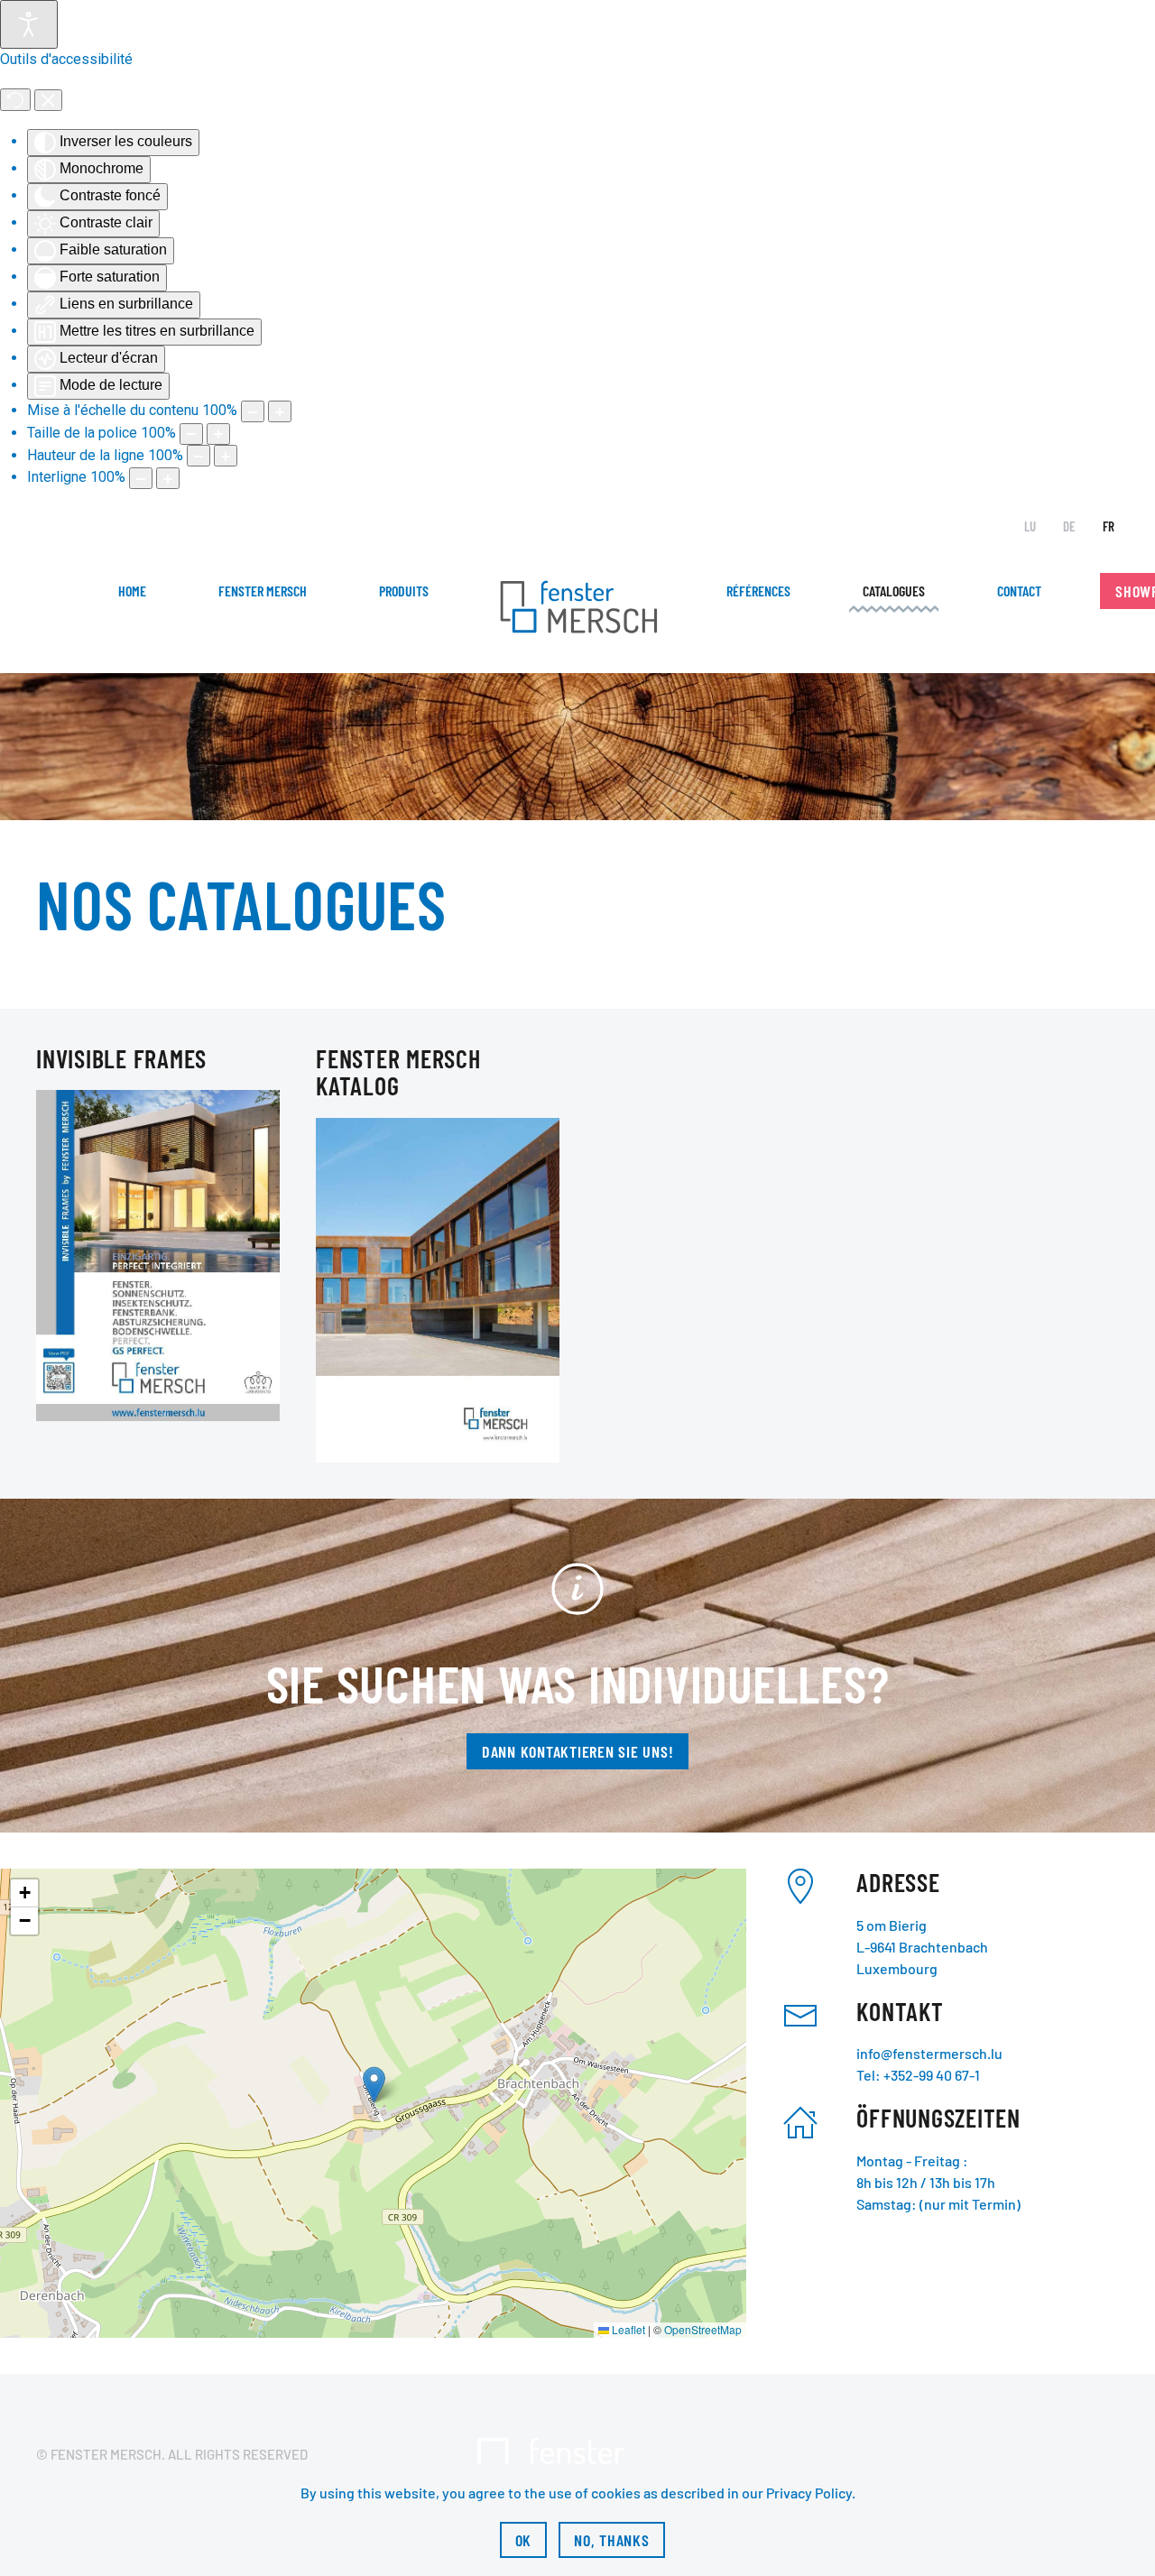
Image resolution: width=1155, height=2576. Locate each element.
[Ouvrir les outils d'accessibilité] (29, 24)
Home (132, 591)
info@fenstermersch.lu (929, 2053)
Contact (1019, 591)
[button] (374, 2085)
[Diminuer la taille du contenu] (253, 411)
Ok (524, 2540)
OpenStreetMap (703, 2329)
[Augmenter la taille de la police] (218, 434)
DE (1069, 526)
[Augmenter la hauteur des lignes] (226, 456)
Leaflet (627, 2329)
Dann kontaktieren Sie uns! (578, 1751)
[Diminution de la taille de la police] (191, 434)
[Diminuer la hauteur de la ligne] (199, 456)
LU (1030, 526)
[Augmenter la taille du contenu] (280, 411)
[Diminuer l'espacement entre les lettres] (141, 478)
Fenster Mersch (263, 591)
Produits (404, 591)
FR (1109, 526)
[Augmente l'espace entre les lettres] (168, 478)
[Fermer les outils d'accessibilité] (48, 100)
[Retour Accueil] (577, 609)
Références (758, 591)
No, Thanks (612, 2540)
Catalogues (894, 591)
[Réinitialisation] (15, 100)
